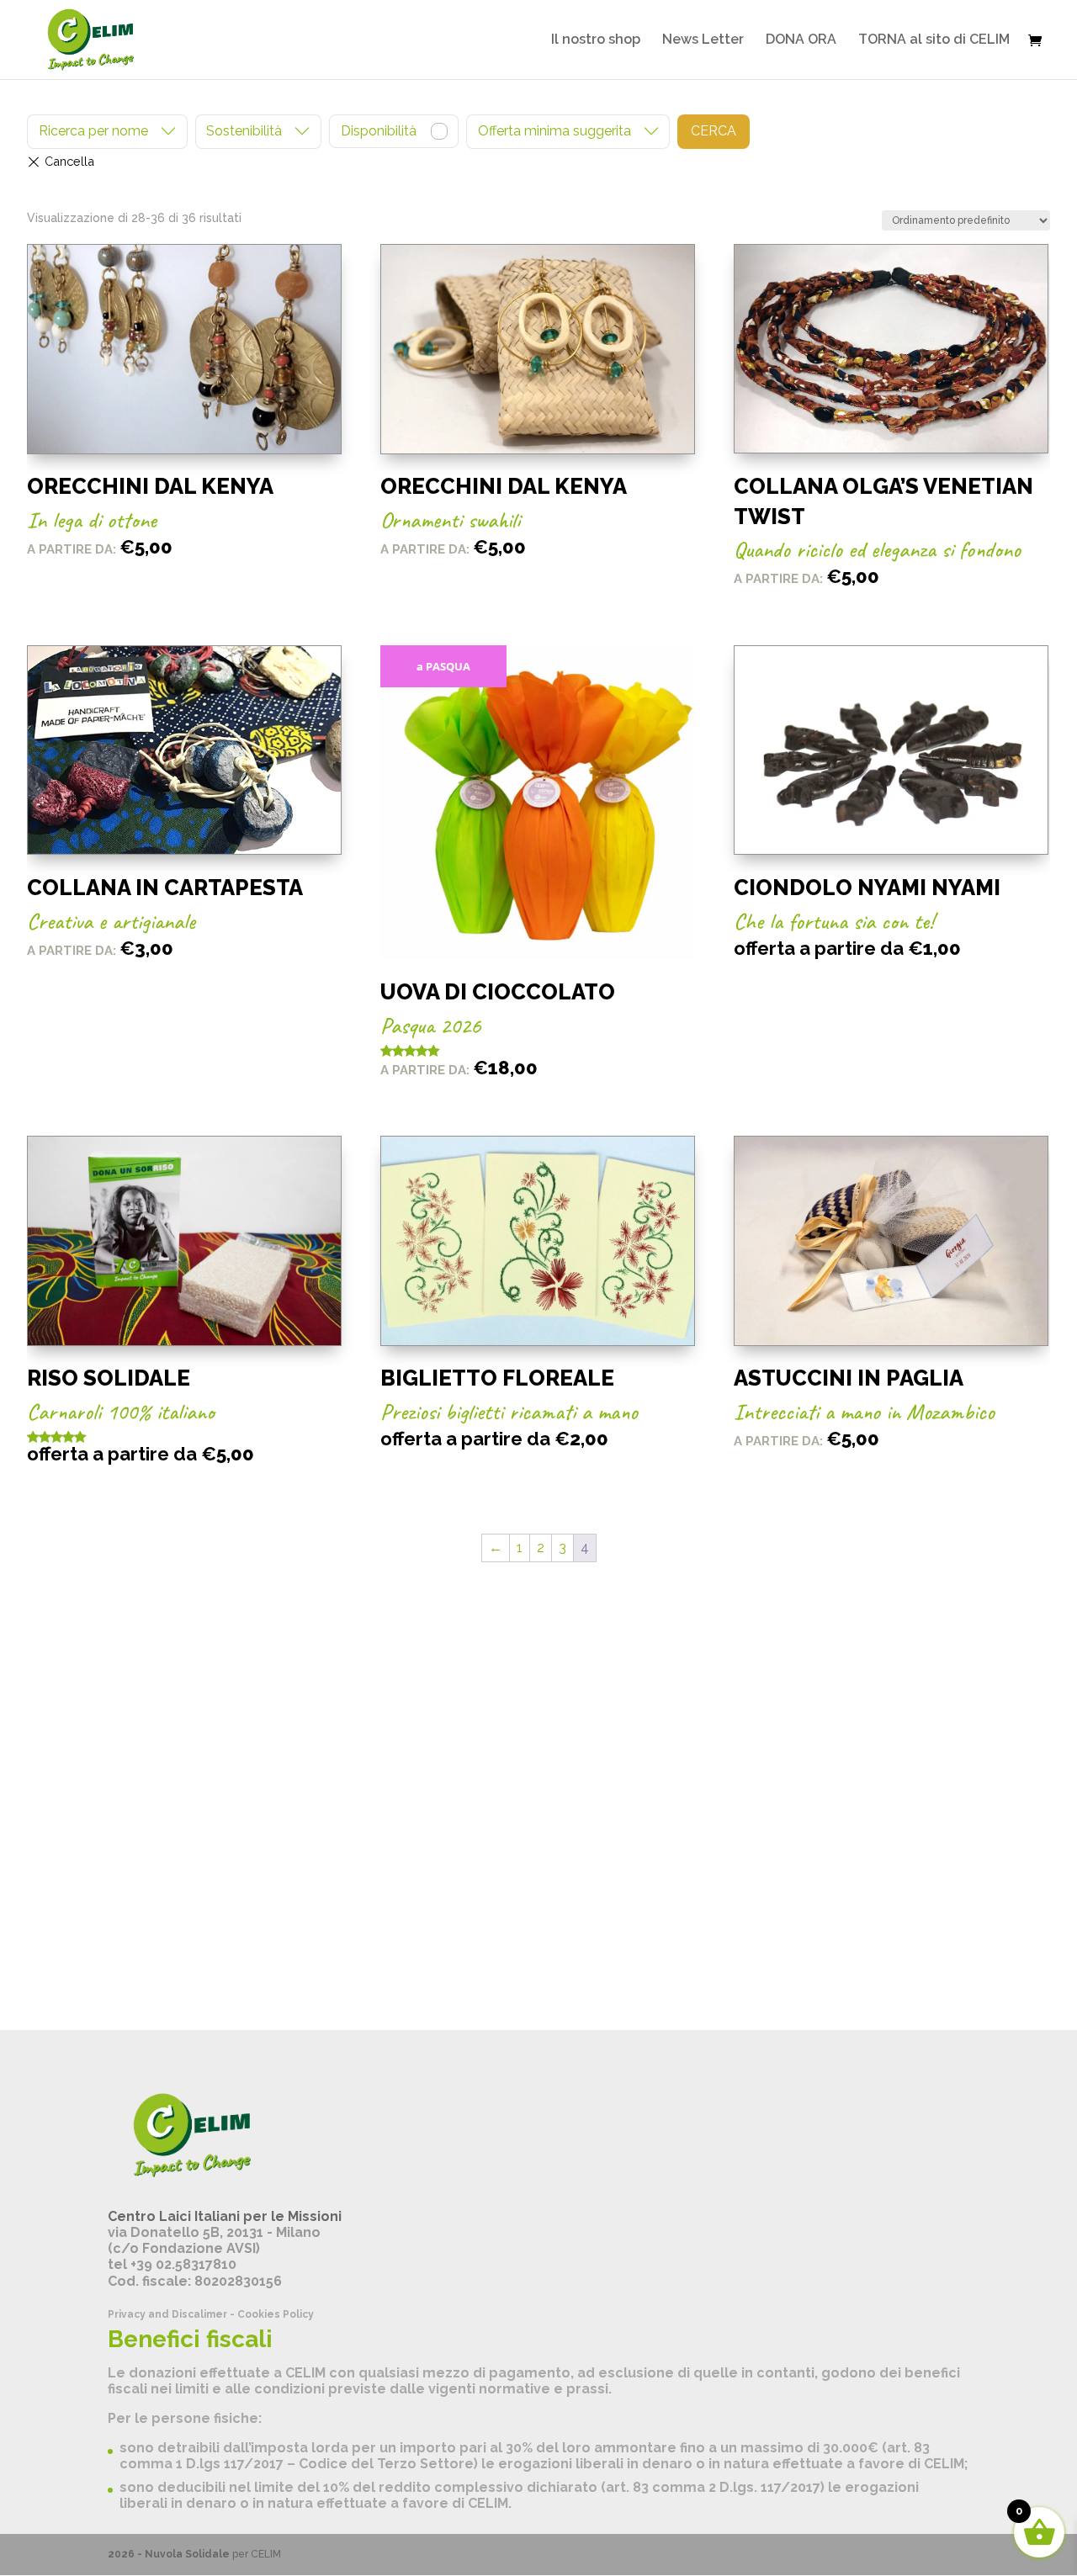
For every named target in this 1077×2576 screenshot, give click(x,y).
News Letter (703, 40)
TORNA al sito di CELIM (934, 40)
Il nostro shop (596, 40)
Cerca (714, 131)
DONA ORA (801, 40)
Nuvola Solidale (187, 2554)
